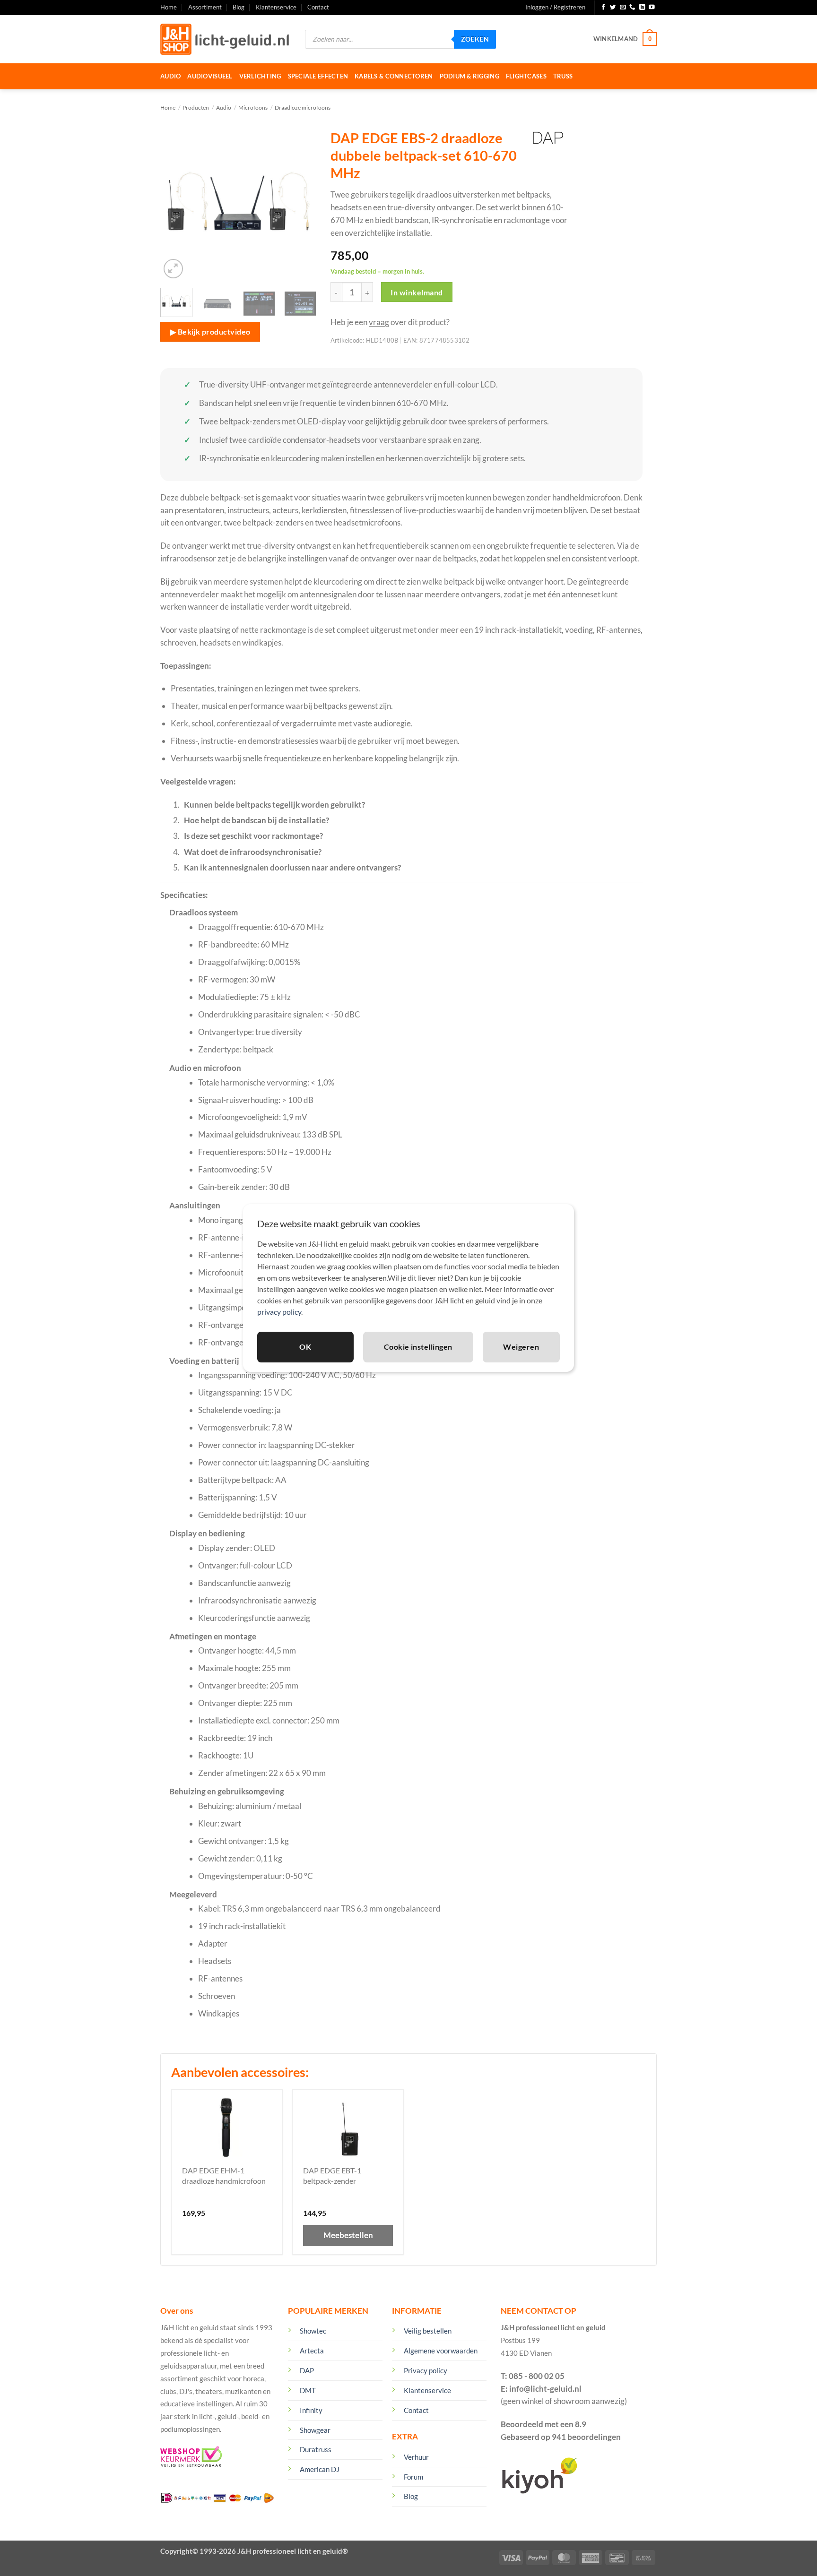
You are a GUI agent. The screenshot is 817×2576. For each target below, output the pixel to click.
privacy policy (279, 1312)
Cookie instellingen (418, 1347)
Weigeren (521, 1347)
